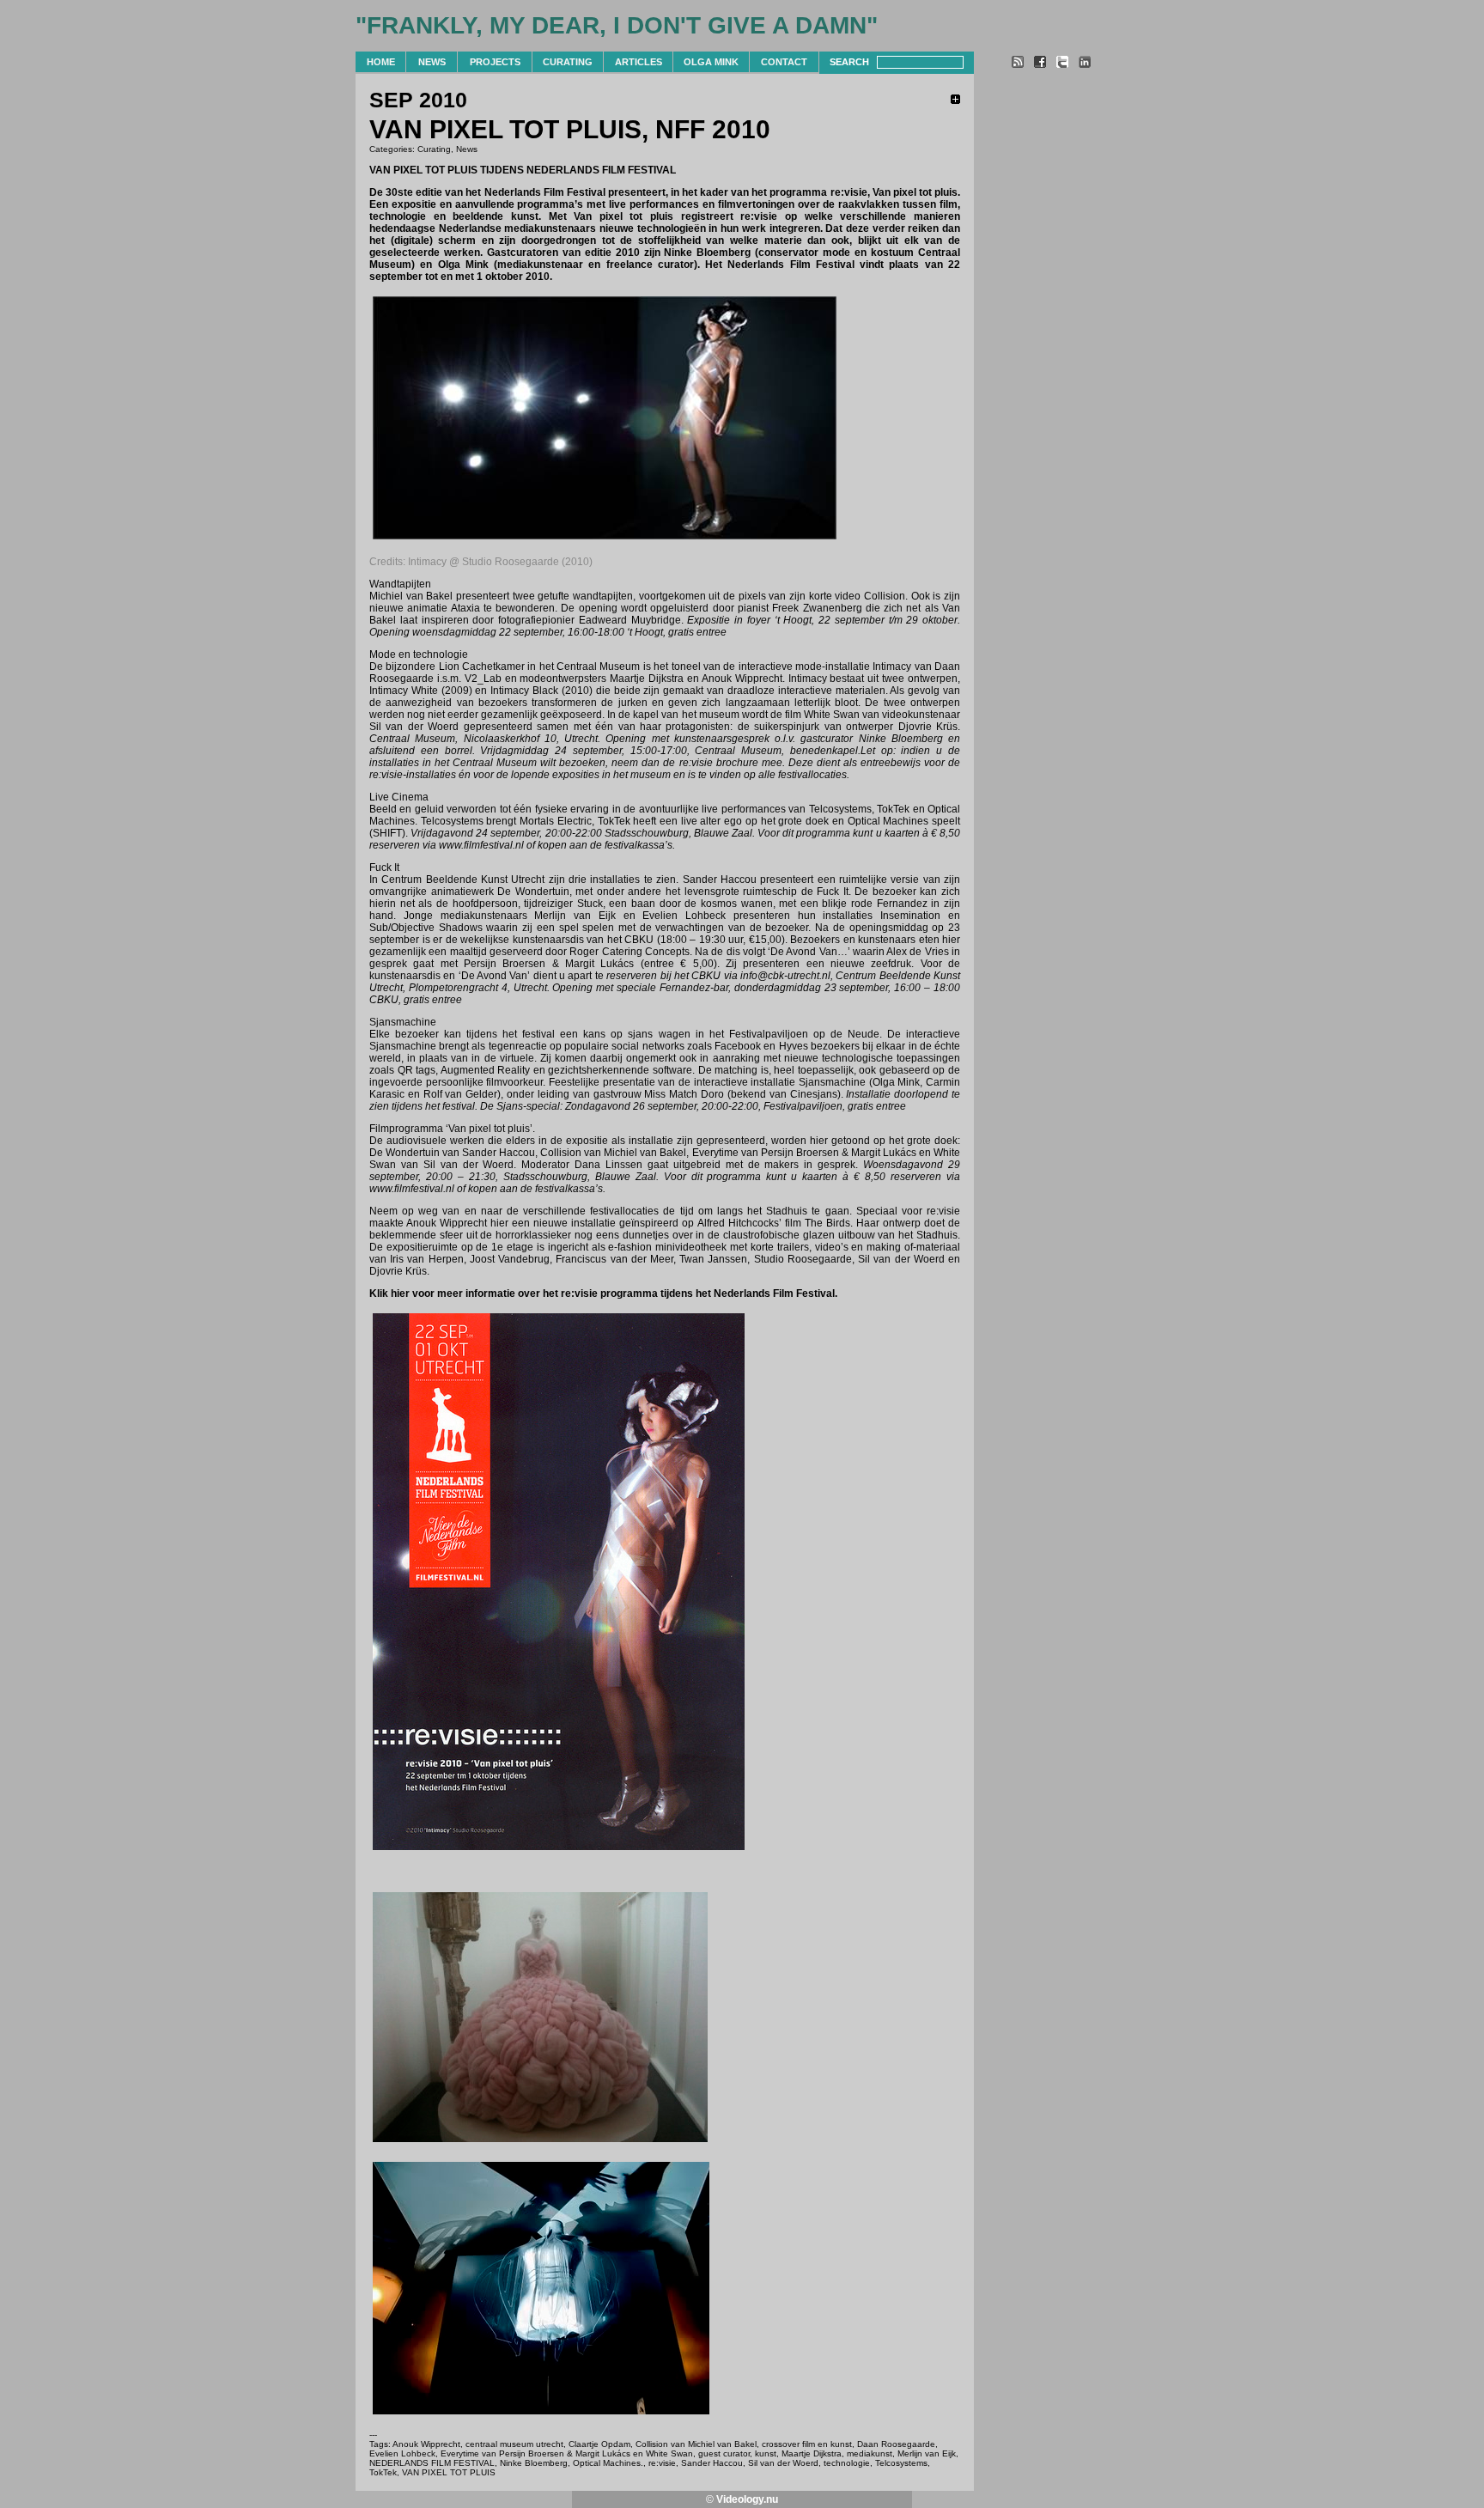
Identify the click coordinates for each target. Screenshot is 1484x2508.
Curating (434, 149)
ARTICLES (639, 62)
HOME (381, 62)
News (467, 149)
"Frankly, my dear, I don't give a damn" (617, 25)
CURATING (568, 62)
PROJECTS (495, 62)
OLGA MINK (711, 62)
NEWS (432, 62)
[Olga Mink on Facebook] (1040, 64)
